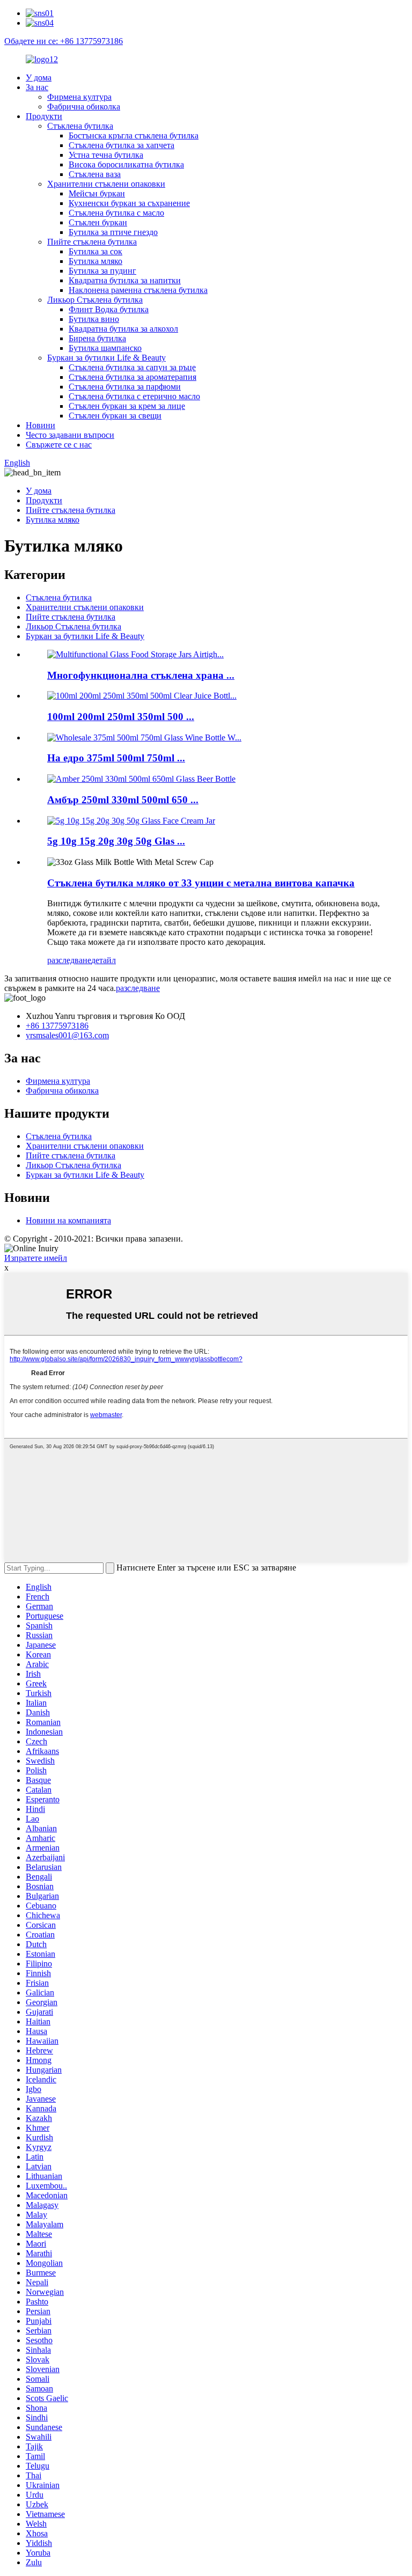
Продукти (44, 116)
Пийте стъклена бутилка (92, 242)
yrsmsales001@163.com (67, 1035)
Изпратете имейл (36, 1258)
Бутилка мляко (95, 261)
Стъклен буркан (98, 222)
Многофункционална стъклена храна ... (141, 675)
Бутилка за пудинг (102, 271)
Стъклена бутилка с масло (116, 213)
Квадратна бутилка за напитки (125, 280)
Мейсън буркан (97, 193)
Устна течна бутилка (106, 155)
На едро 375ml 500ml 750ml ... (116, 758)
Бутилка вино (94, 319)
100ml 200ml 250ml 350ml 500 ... (121, 717)
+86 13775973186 (57, 1026)
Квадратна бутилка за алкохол (123, 329)
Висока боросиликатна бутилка (126, 164)
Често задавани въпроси (70, 435)
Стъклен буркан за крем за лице (127, 406)
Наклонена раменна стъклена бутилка (138, 290)
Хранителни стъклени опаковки (106, 184)
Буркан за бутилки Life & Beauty (106, 358)
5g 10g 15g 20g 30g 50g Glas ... (116, 841)
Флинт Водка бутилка (109, 309)
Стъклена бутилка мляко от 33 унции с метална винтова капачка (201, 883)
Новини (41, 425)
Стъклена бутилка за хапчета (122, 145)
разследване (69, 960)
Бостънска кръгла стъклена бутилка (134, 135)
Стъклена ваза (95, 174)
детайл (104, 960)
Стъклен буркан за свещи (115, 416)
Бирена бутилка (97, 338)
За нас (37, 87)
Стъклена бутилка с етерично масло (134, 396)
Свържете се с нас (59, 445)
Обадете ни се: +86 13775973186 (64, 41)
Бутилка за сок (95, 251)
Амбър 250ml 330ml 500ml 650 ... (123, 800)
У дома (39, 78)
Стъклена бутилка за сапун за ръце (132, 367)
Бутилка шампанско (105, 348)
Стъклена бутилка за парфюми (125, 387)
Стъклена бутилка (80, 126)
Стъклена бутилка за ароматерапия (133, 377)
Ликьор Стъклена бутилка (95, 300)
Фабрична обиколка (84, 107)
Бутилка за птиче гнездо (113, 232)
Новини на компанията (68, 1220)
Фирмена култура (79, 97)
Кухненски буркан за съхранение (129, 203)
